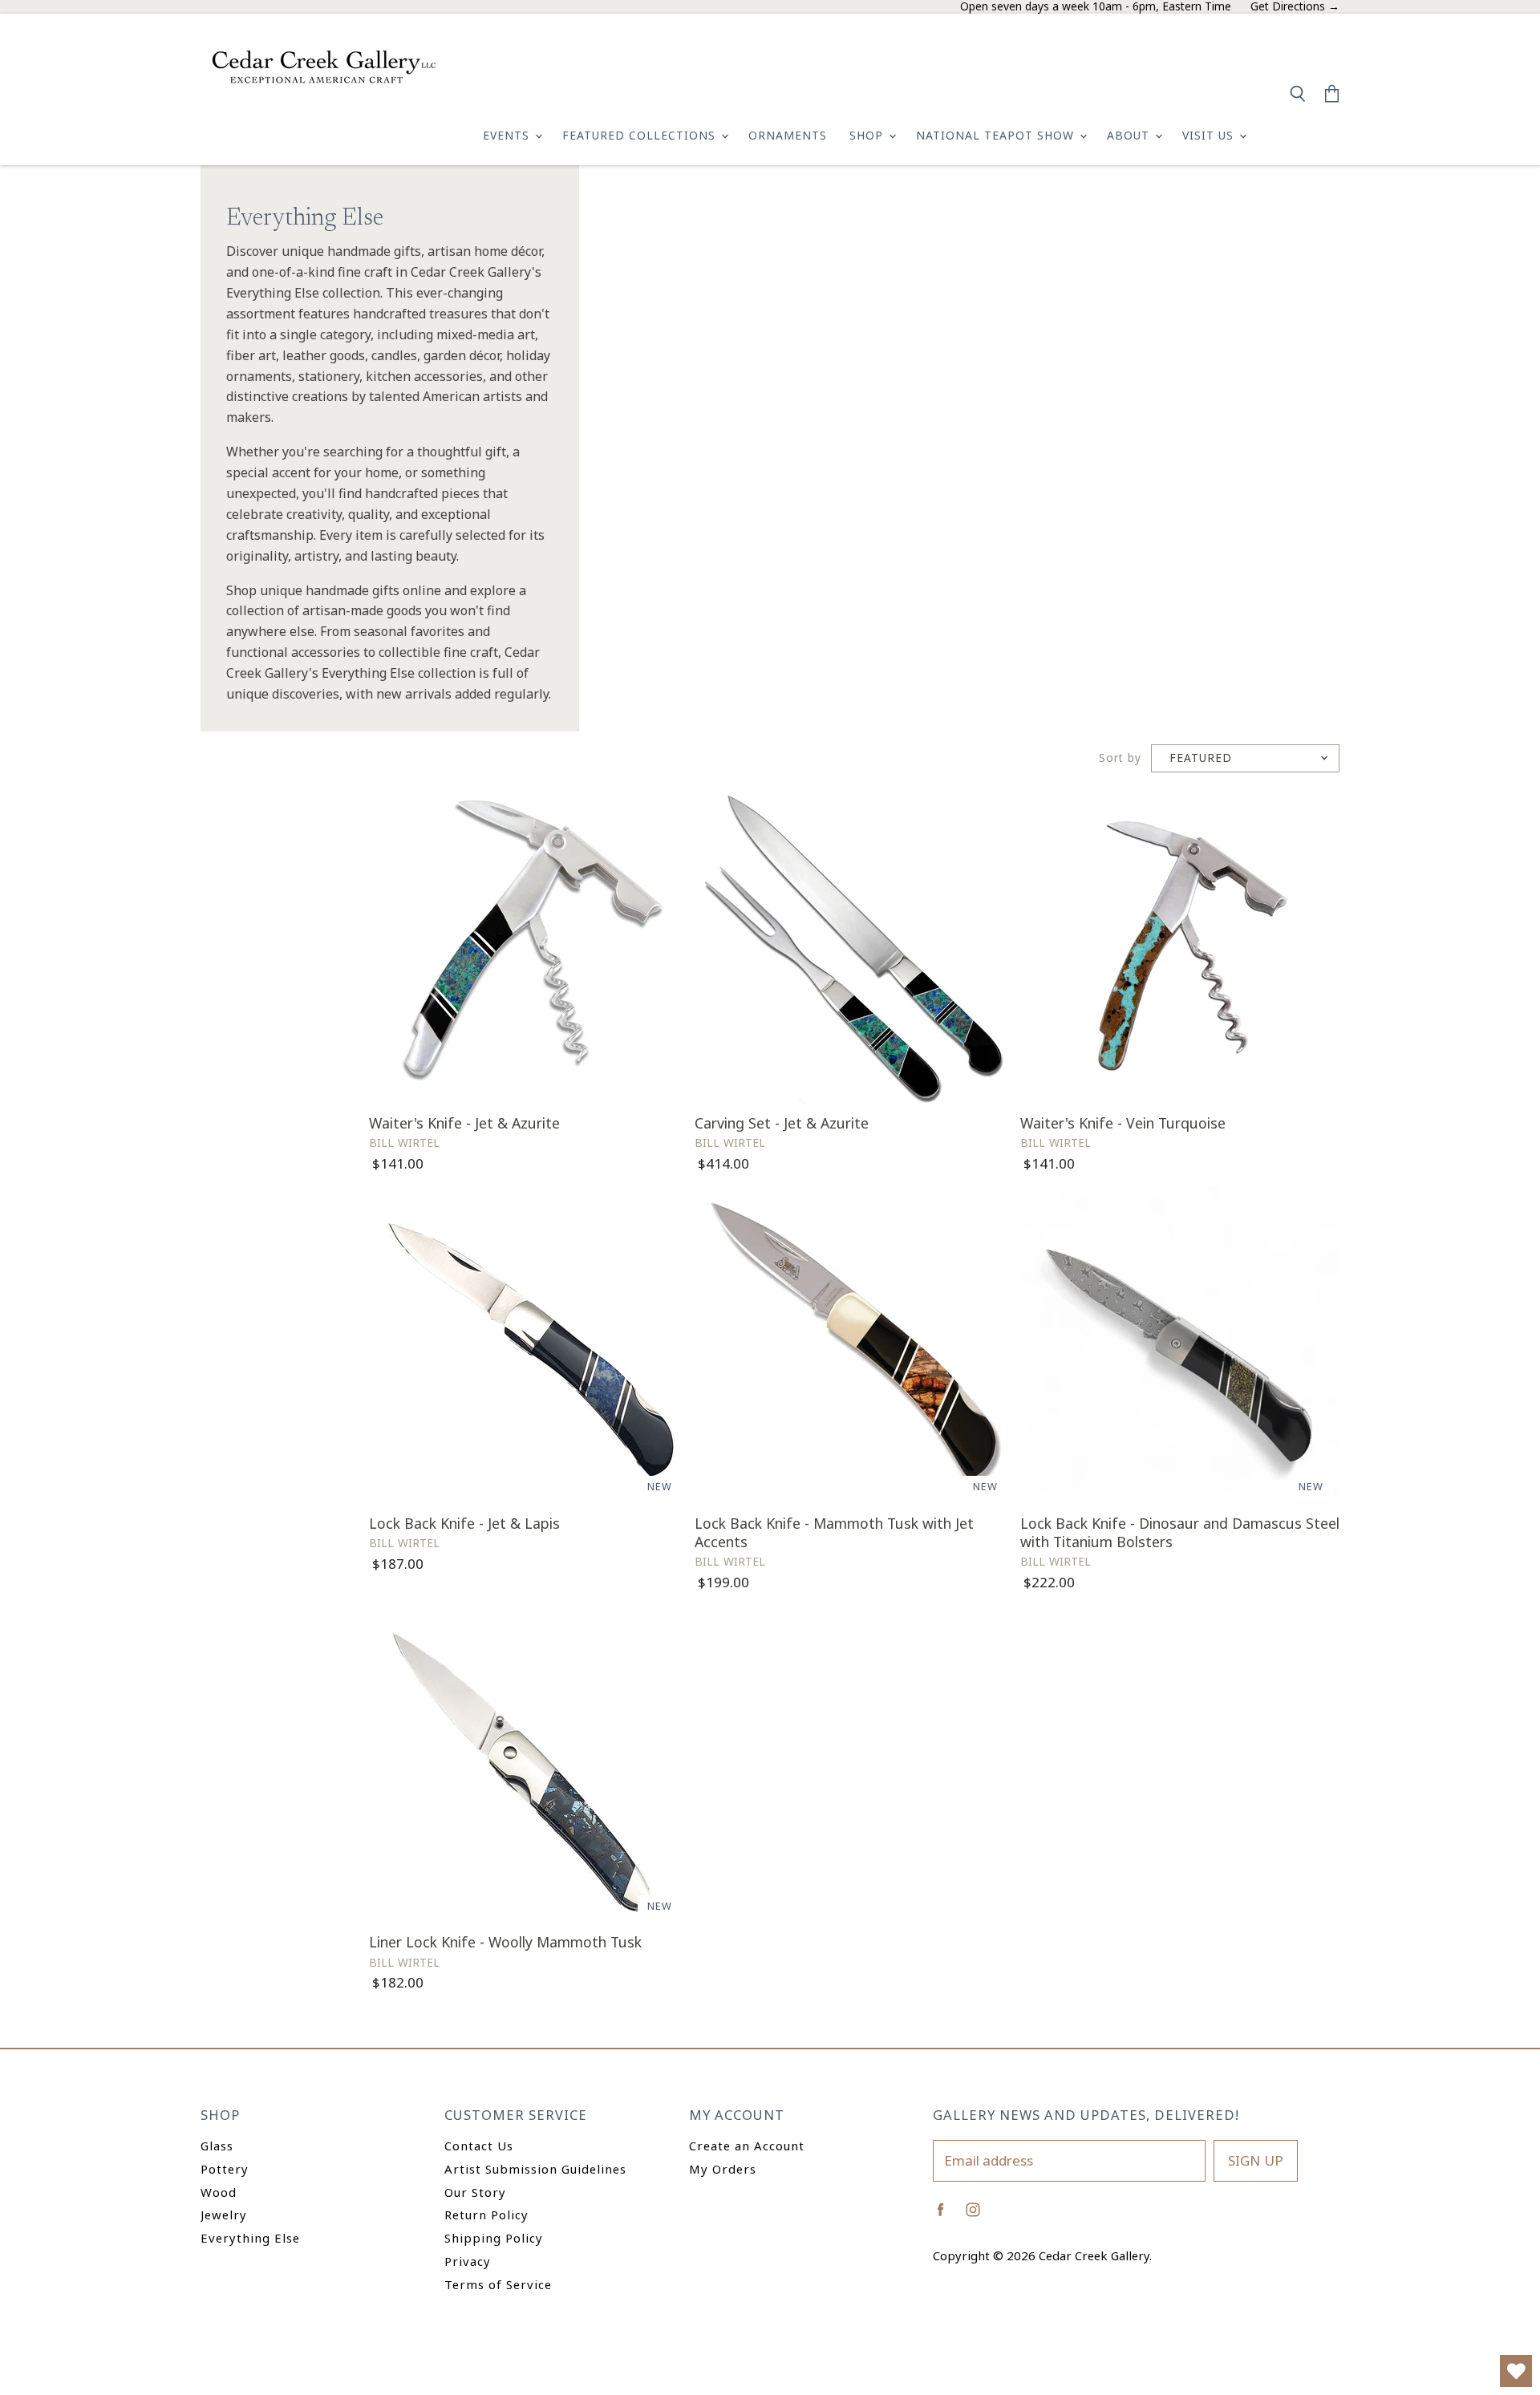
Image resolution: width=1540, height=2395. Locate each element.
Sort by (1120, 758)
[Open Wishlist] (1516, 2371)
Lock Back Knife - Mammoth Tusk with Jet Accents (834, 1532)
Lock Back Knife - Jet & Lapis (464, 1523)
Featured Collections (641, 135)
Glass (217, 2146)
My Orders (723, 2169)
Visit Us (1210, 135)
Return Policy (486, 2215)
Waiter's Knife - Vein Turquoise (1123, 1123)
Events (508, 135)
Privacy (468, 2261)
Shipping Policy (494, 2238)
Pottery (225, 2169)
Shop (868, 135)
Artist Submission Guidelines (535, 2169)
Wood (219, 2192)
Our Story (475, 2192)
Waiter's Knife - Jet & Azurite (464, 1123)
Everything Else (250, 2238)
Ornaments (788, 135)
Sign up (1256, 2160)
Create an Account (747, 2146)
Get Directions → (1295, 7)
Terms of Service (498, 2284)
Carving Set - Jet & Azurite (782, 1123)
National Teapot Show (997, 135)
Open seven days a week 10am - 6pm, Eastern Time (1096, 7)
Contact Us (479, 2146)
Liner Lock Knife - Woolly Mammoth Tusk (505, 1942)
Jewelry (224, 2215)
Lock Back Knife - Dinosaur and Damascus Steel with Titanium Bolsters (1180, 1532)
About (1130, 135)
